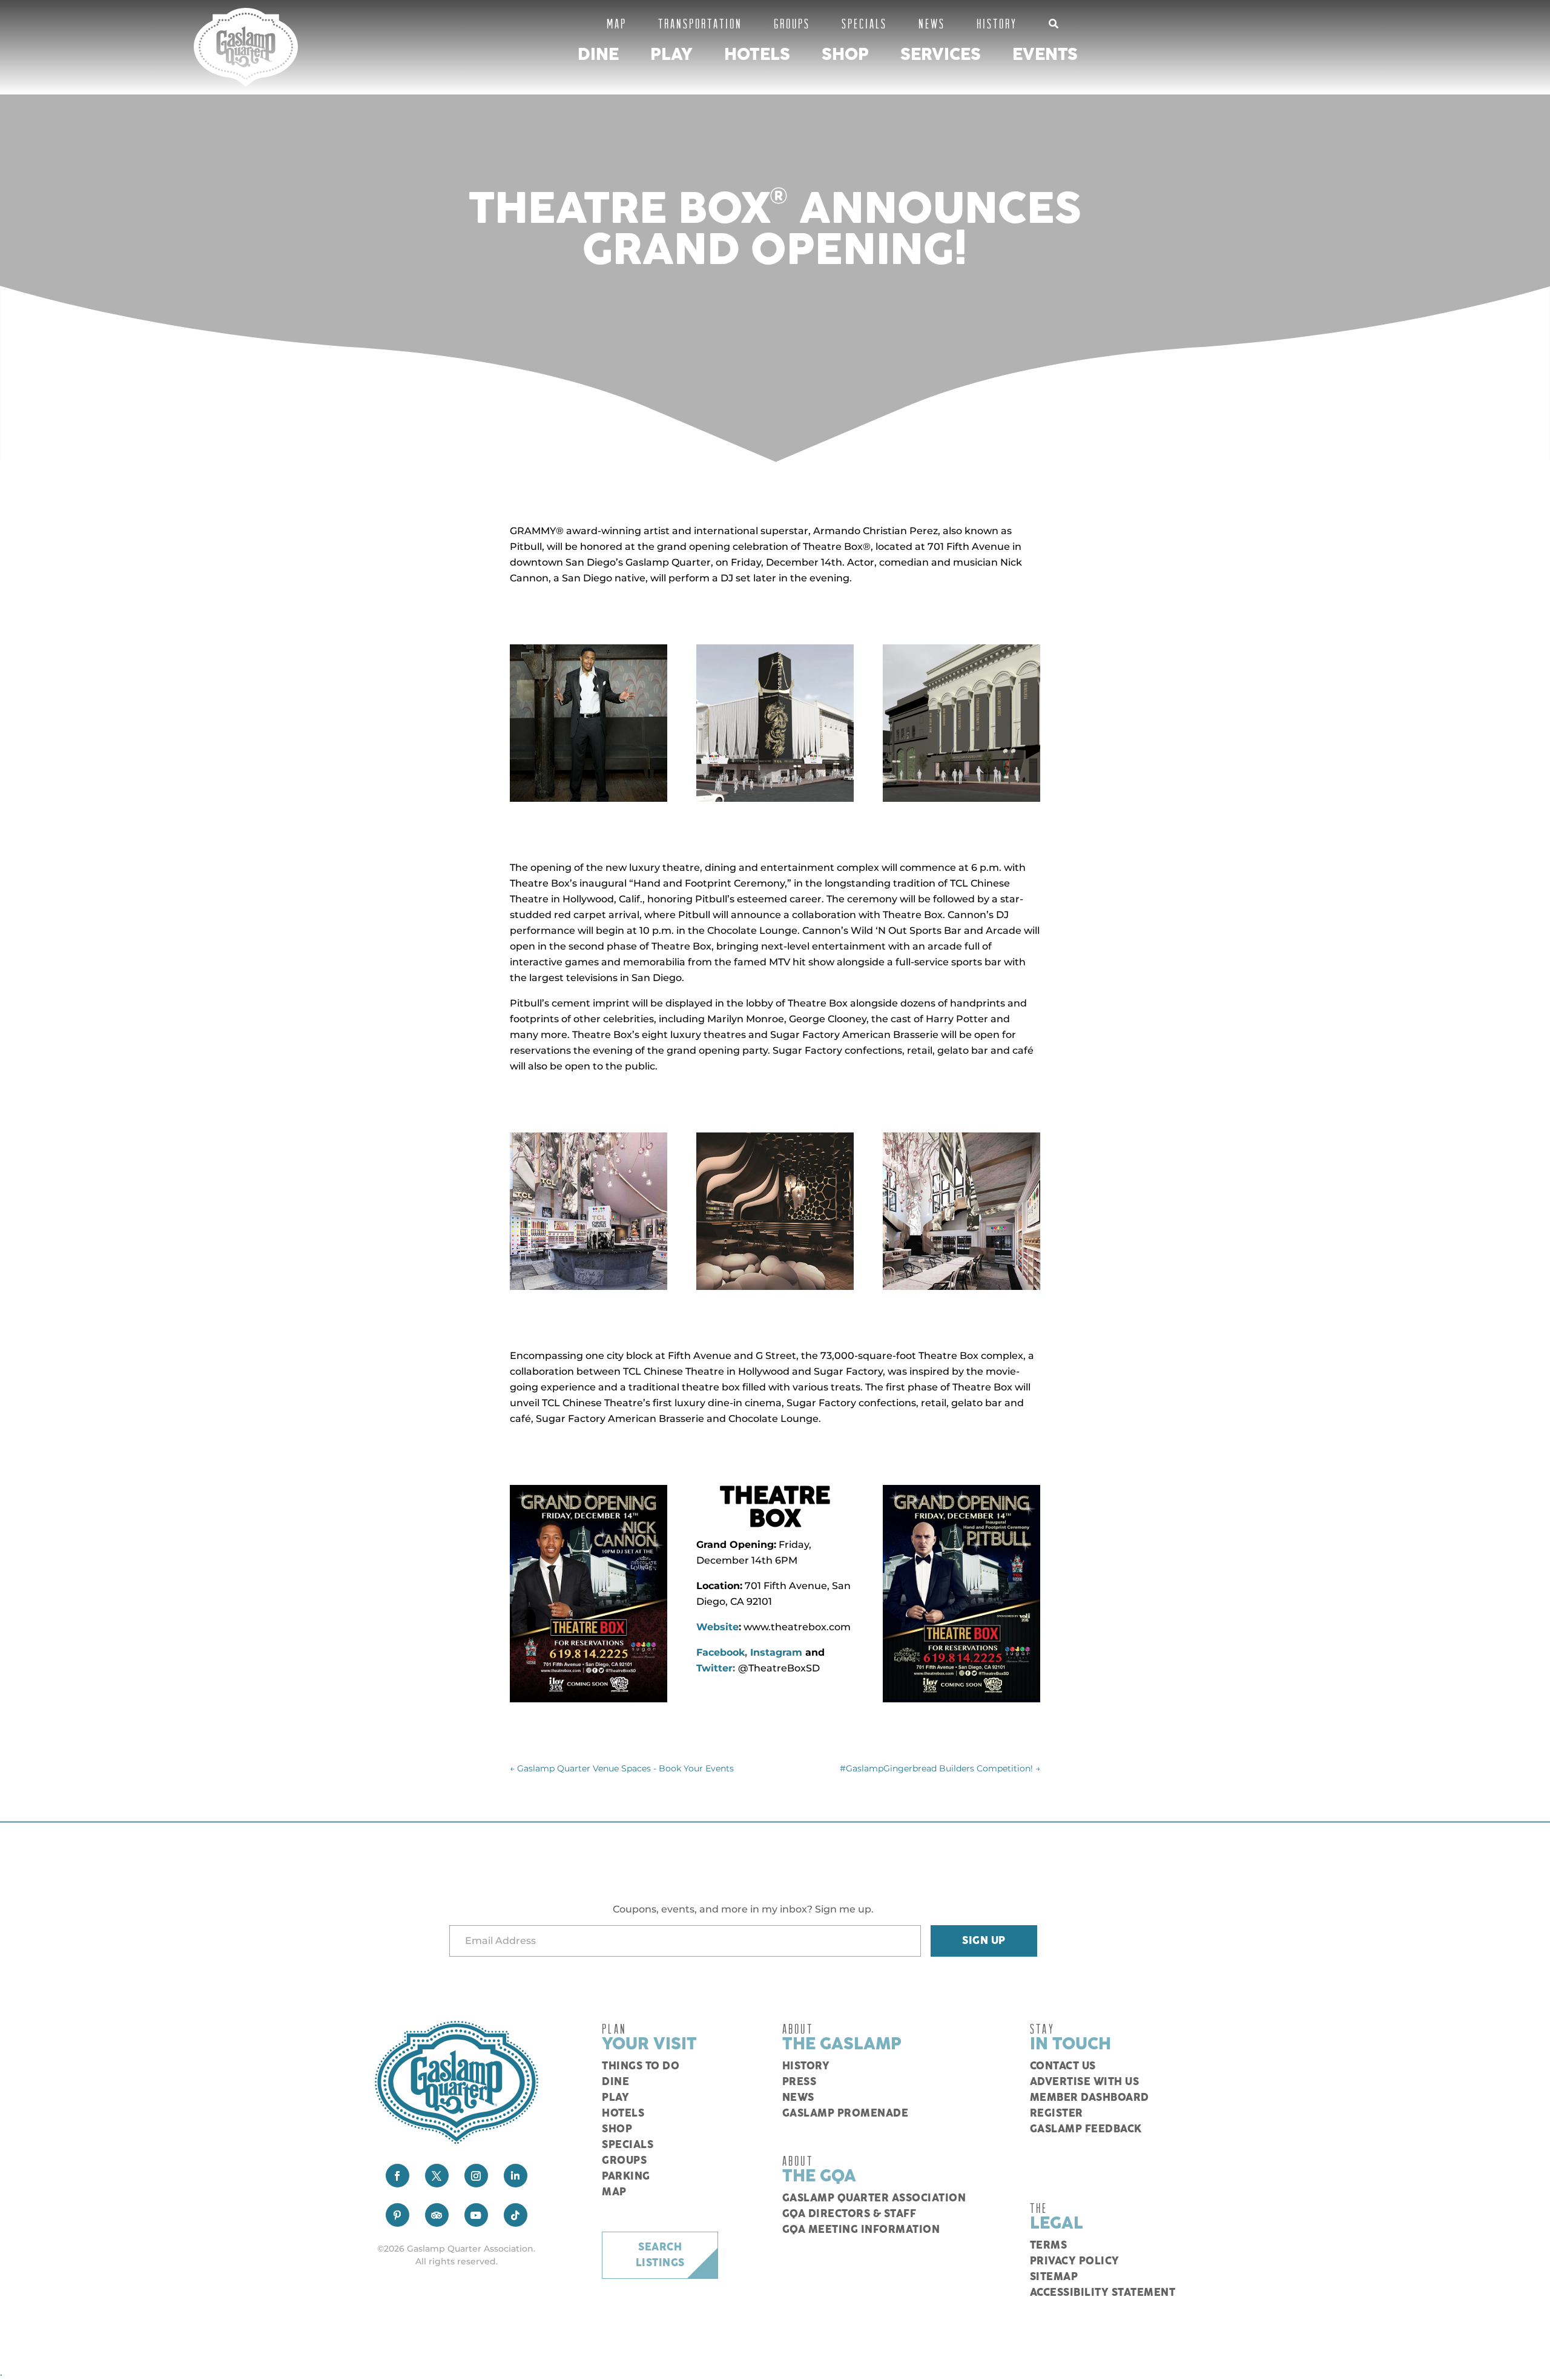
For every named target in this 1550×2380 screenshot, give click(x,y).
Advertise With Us (1085, 2082)
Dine (598, 55)
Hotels (757, 55)
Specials (864, 23)
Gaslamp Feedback (1086, 2129)
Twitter (714, 1668)
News (932, 23)
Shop (845, 55)
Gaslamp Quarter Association (874, 2198)
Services (941, 55)
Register (1057, 2114)
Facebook (721, 1652)
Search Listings (660, 2255)
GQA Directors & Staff (849, 2214)
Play (671, 55)
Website (717, 1627)
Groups (792, 23)
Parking (626, 2177)
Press (800, 2082)
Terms (1049, 2246)
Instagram (776, 1652)
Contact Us (1063, 2066)
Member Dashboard (1090, 2098)
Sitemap (1054, 2277)
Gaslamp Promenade (846, 2114)
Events (1045, 55)
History (997, 23)
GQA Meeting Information (861, 2230)
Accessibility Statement (1103, 2293)
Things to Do (641, 2066)
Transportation (700, 23)
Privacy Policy (1075, 2261)
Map (617, 23)
